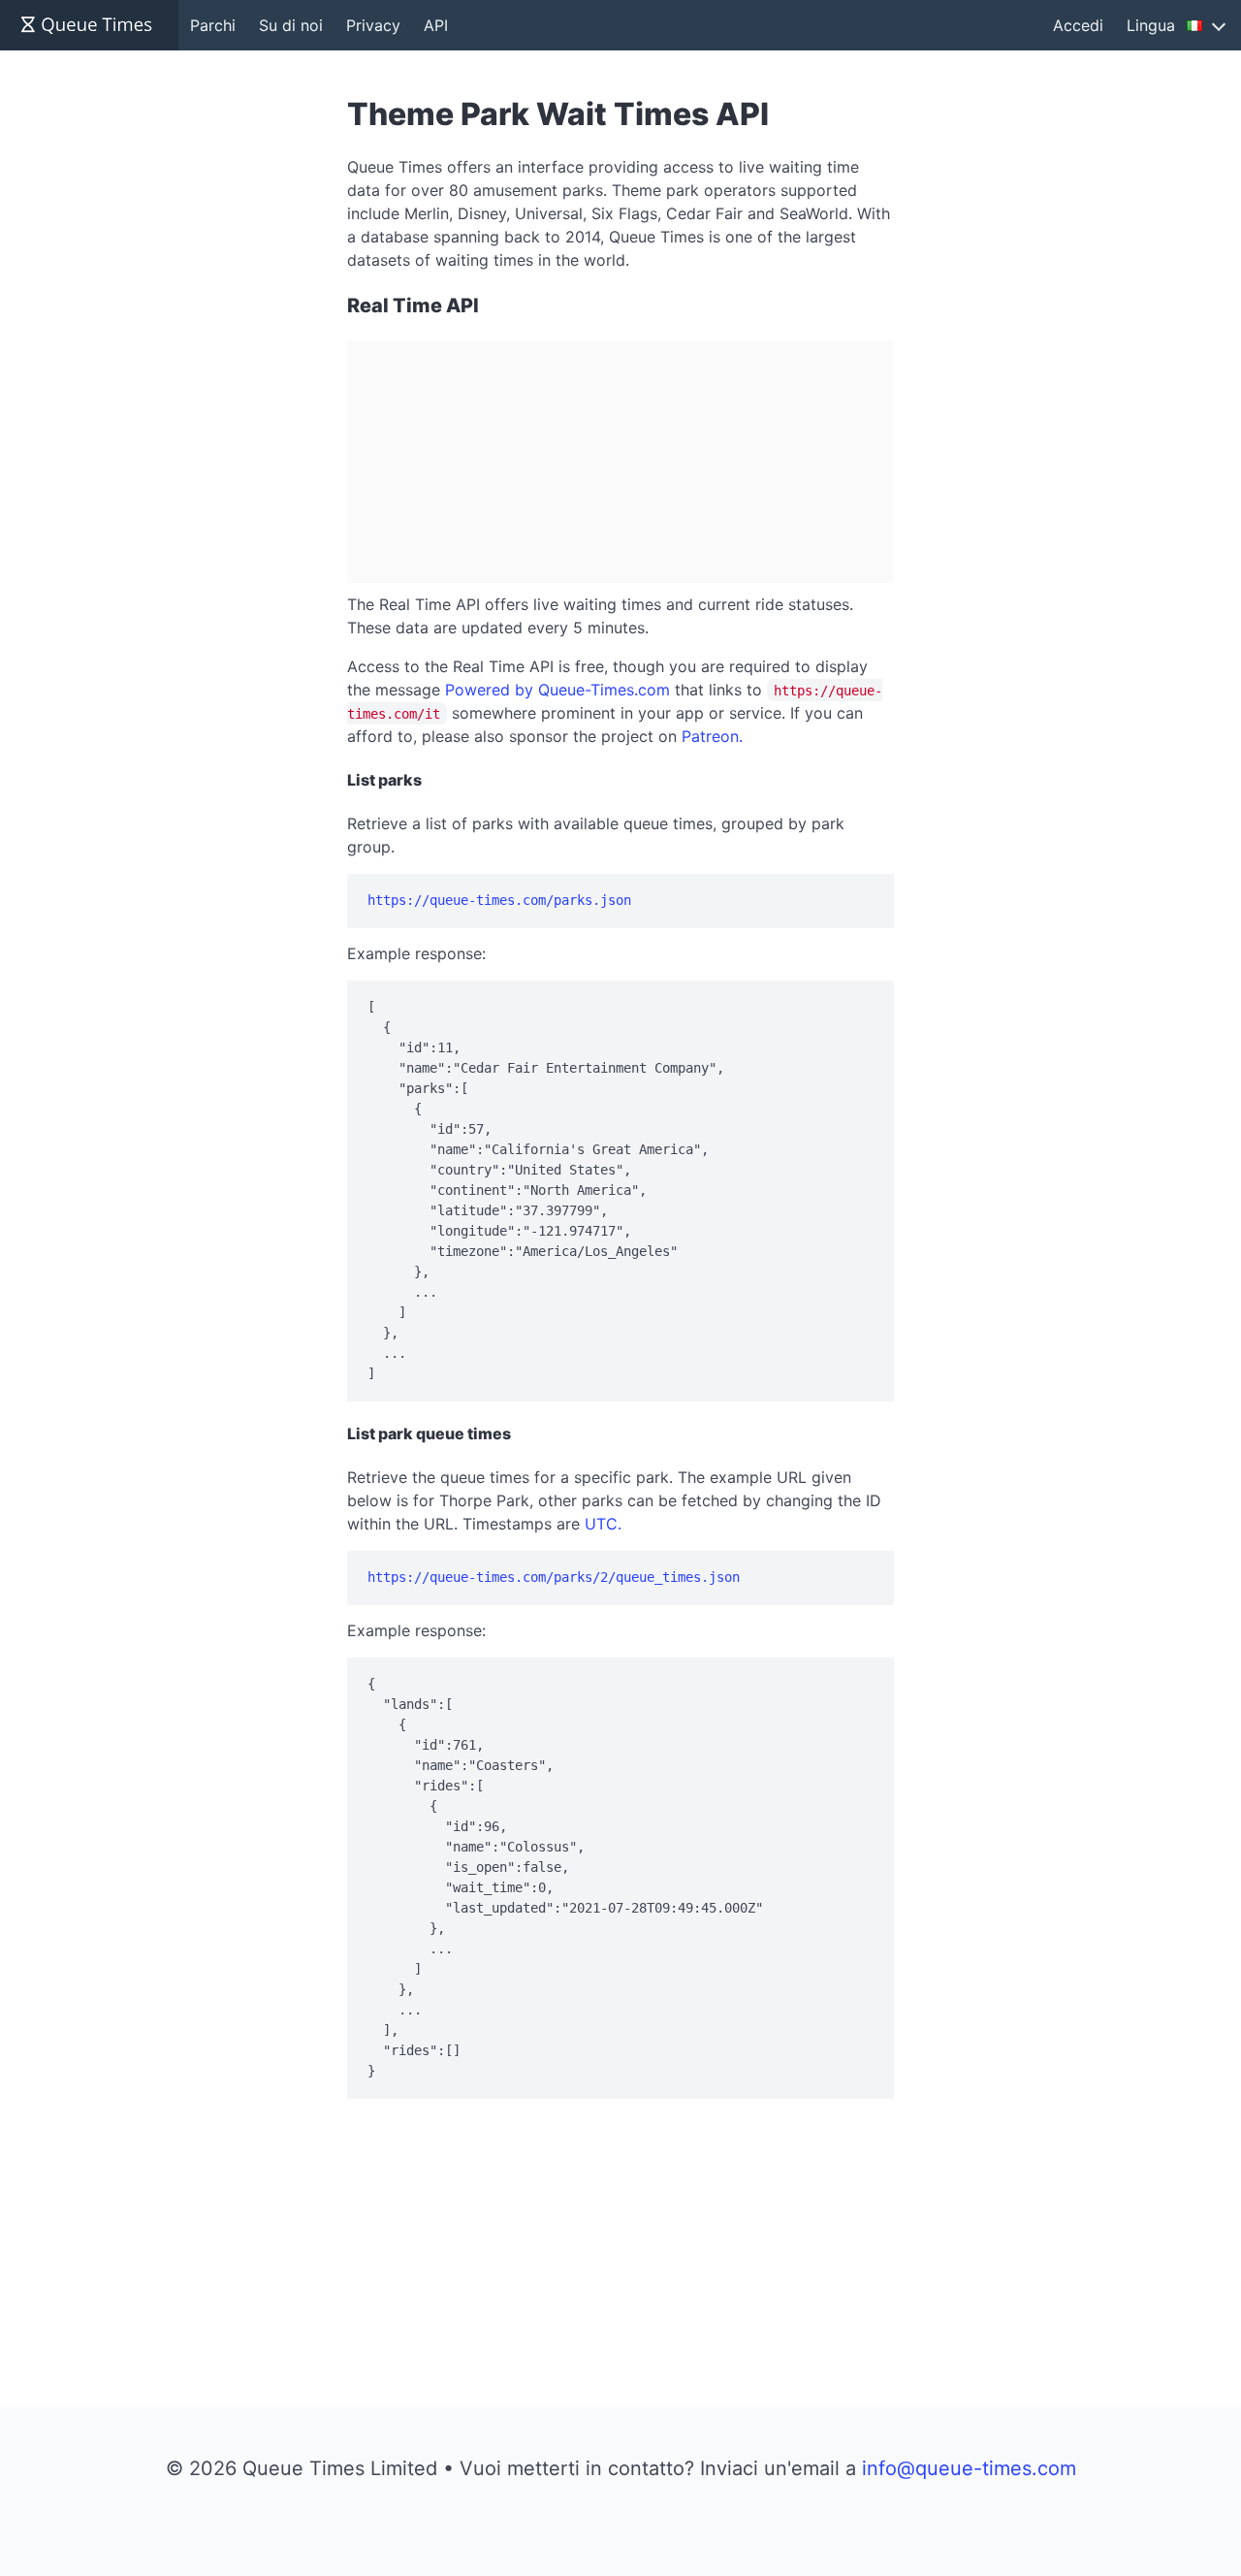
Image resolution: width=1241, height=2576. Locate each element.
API (436, 25)
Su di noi (291, 25)
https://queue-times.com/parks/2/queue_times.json (554, 1577)
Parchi (213, 25)
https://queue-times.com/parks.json (499, 900)
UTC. (603, 1524)
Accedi (1078, 25)
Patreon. (712, 736)
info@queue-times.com (969, 2468)
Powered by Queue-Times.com (557, 690)
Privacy (373, 25)
